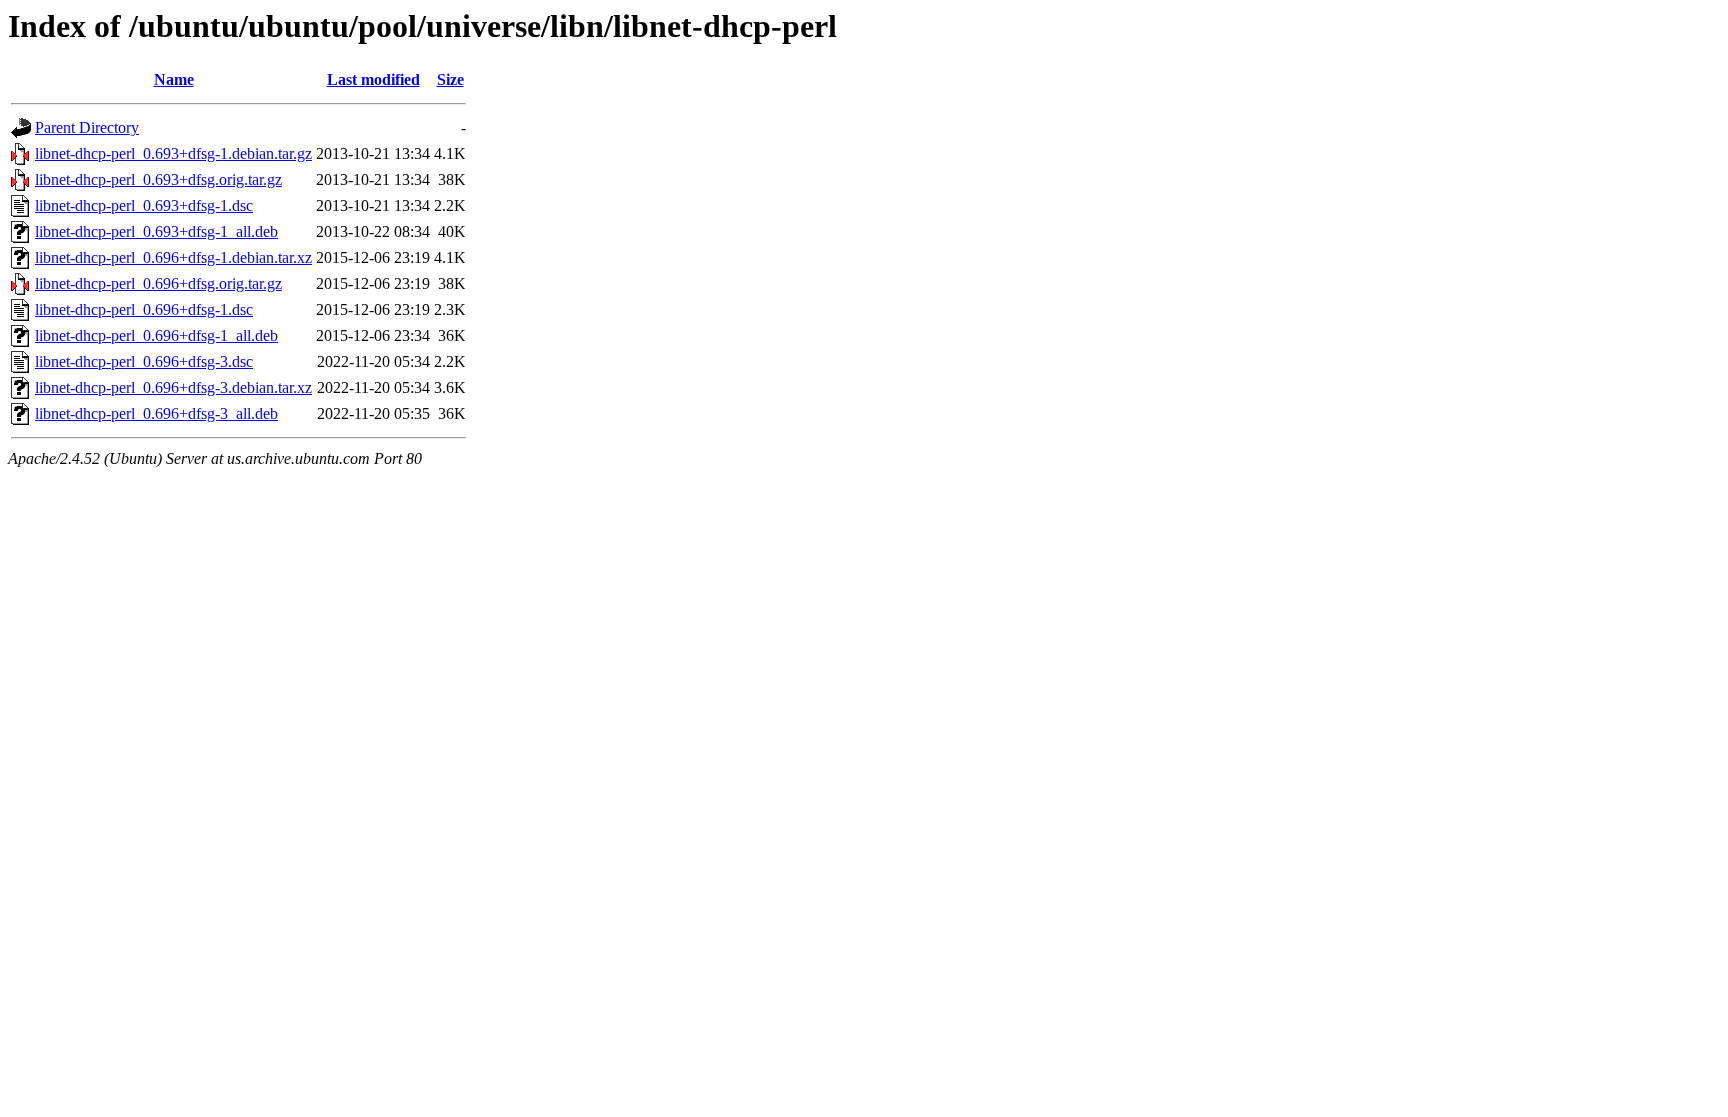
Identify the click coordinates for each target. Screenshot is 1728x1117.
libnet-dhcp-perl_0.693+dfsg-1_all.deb (156, 231)
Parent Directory (87, 127)
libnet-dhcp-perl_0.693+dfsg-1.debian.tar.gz (173, 153)
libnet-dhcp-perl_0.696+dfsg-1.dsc (144, 309)
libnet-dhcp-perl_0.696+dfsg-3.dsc (144, 361)
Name (174, 79)
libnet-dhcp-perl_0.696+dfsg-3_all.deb (156, 413)
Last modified (373, 79)
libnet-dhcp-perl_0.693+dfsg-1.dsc (144, 205)
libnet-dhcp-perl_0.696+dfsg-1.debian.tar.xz (173, 257)
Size (450, 79)
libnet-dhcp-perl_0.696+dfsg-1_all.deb (156, 335)
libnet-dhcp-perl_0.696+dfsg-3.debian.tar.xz (173, 387)
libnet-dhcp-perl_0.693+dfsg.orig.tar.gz (158, 179)
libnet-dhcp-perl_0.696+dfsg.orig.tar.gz (158, 283)
